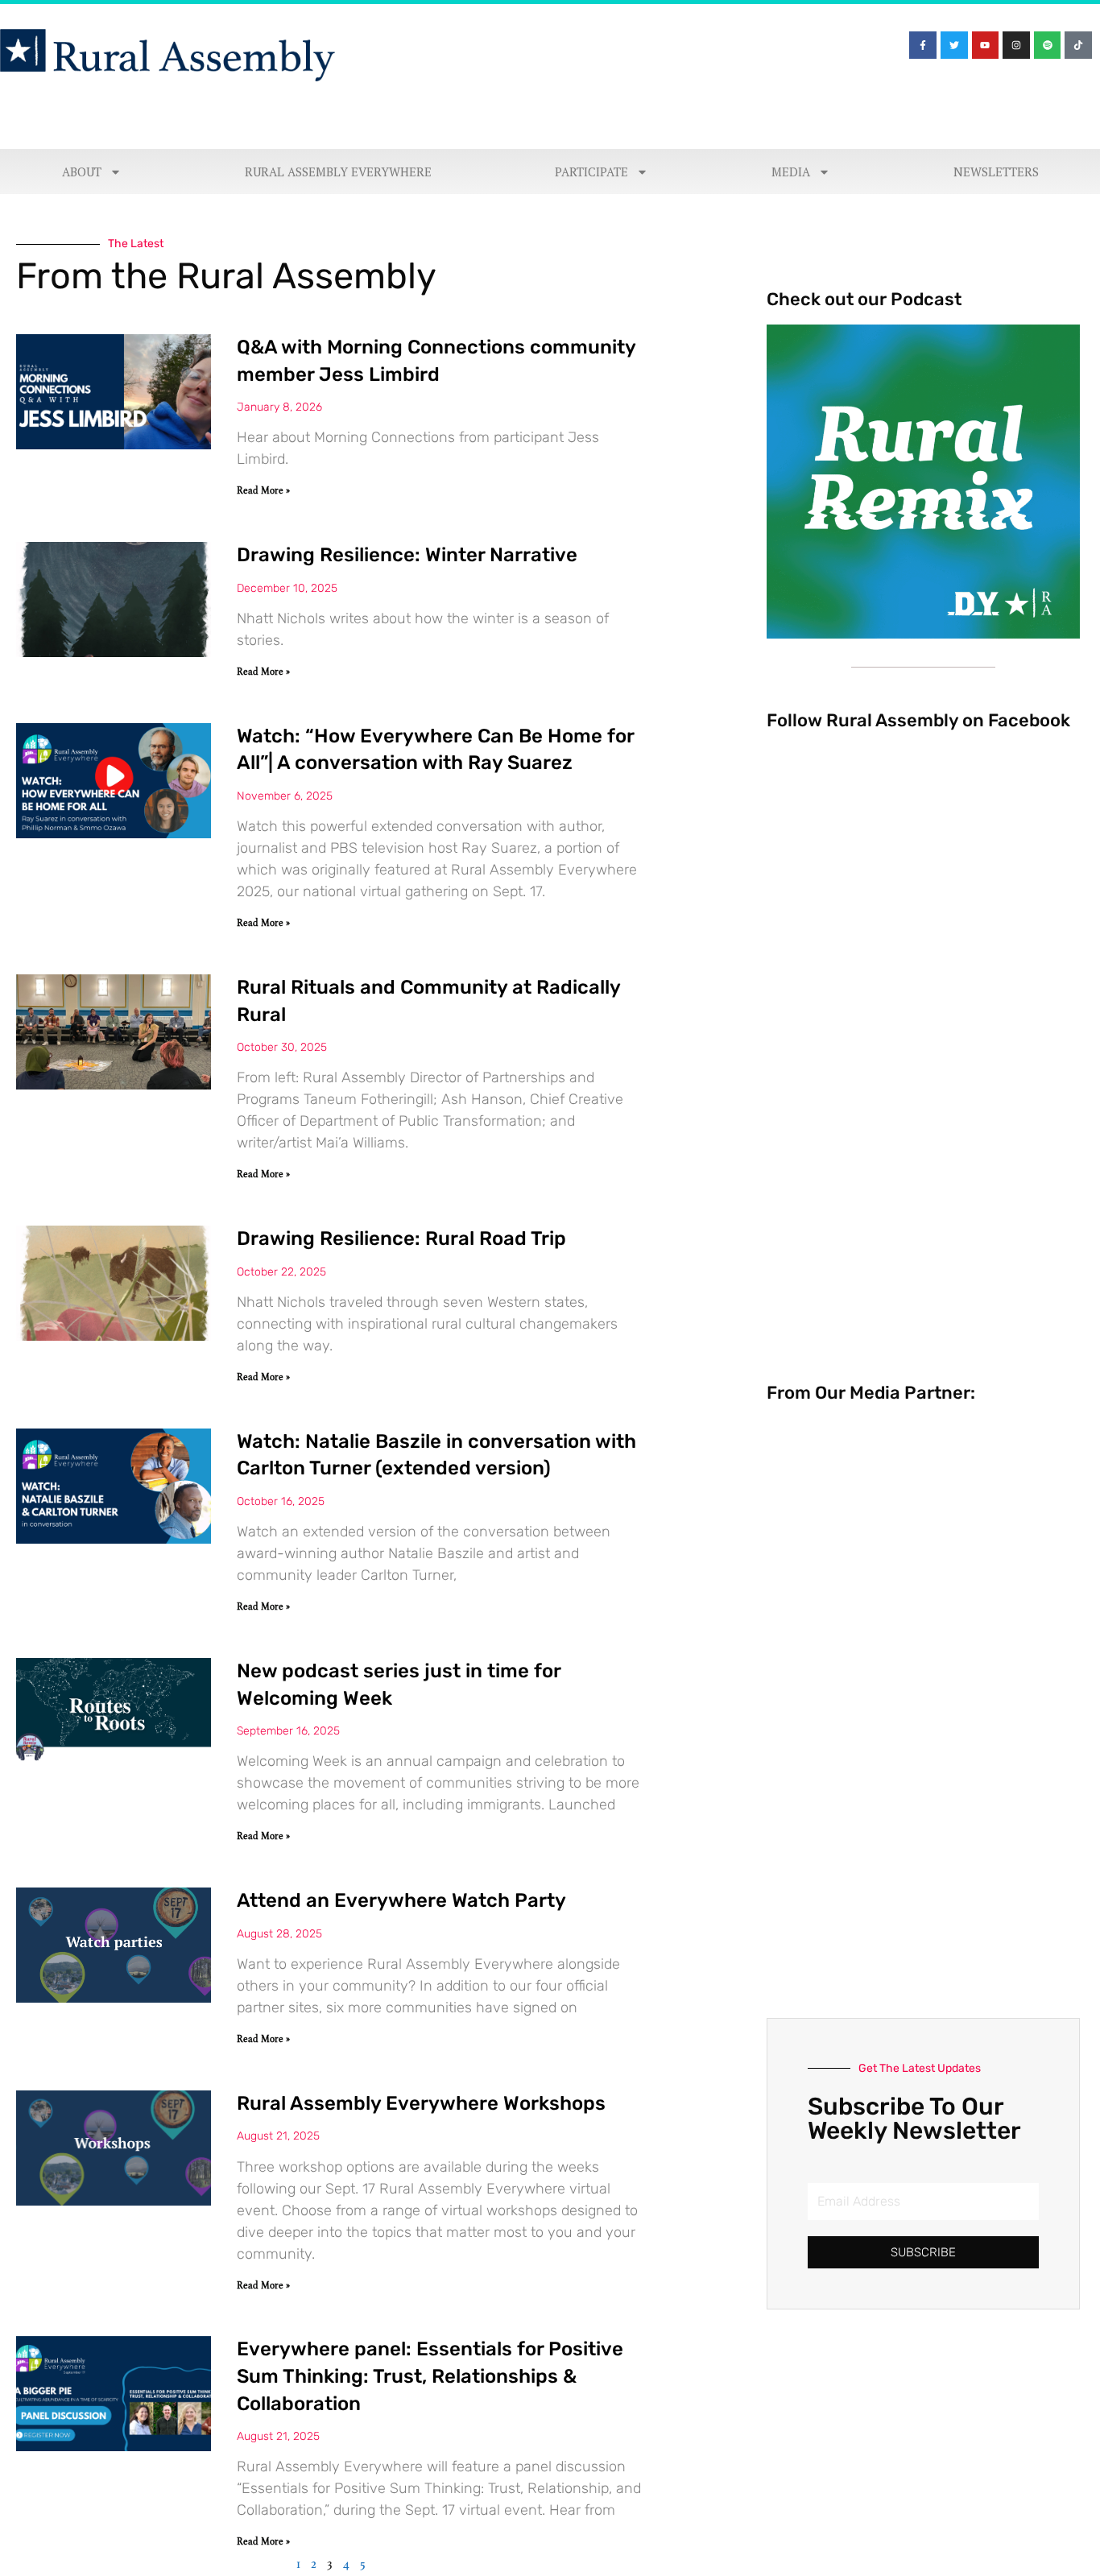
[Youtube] (986, 45)
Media (791, 172)
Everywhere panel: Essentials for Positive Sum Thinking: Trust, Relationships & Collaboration (430, 2376)
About (82, 172)
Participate (591, 172)
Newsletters (996, 172)
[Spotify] (1048, 45)
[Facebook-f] (923, 45)
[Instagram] (1016, 45)
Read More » (263, 490)
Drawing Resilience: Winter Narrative (407, 555)
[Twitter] (954, 45)
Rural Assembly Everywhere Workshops (421, 2103)
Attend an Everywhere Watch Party (401, 1900)
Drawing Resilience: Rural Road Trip (401, 1238)
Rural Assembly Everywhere (338, 172)
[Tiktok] (1078, 45)
